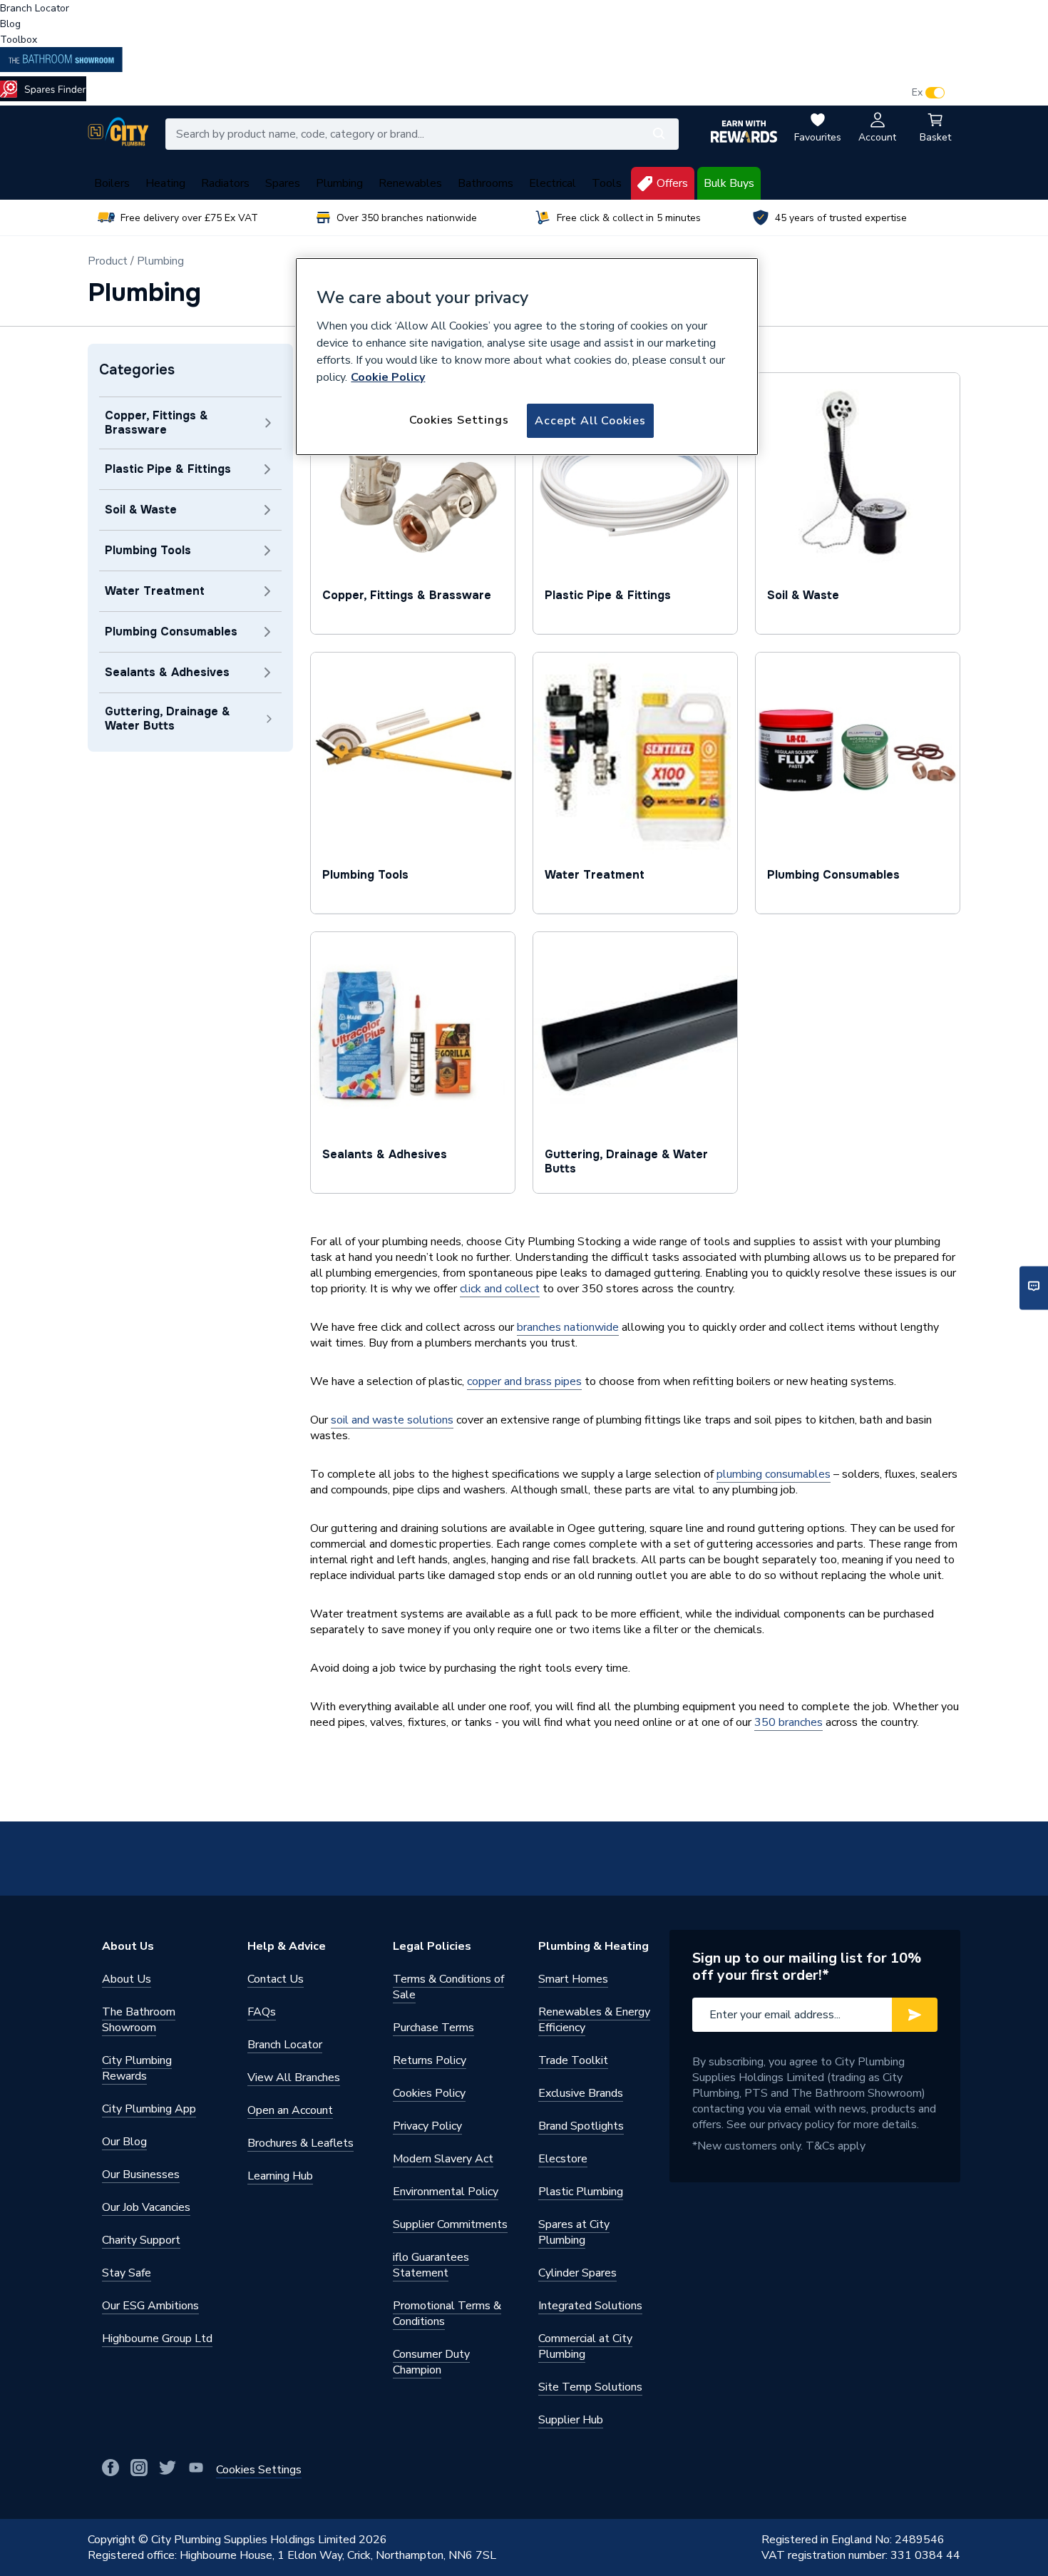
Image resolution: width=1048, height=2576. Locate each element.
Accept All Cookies (590, 421)
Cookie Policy (388, 377)
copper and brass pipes (524, 1381)
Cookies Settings (459, 420)
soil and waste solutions (392, 1420)
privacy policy (801, 2125)
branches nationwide (568, 1327)
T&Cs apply (836, 2146)
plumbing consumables (774, 1474)
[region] (527, 357)
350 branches (788, 1722)
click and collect (500, 1289)
